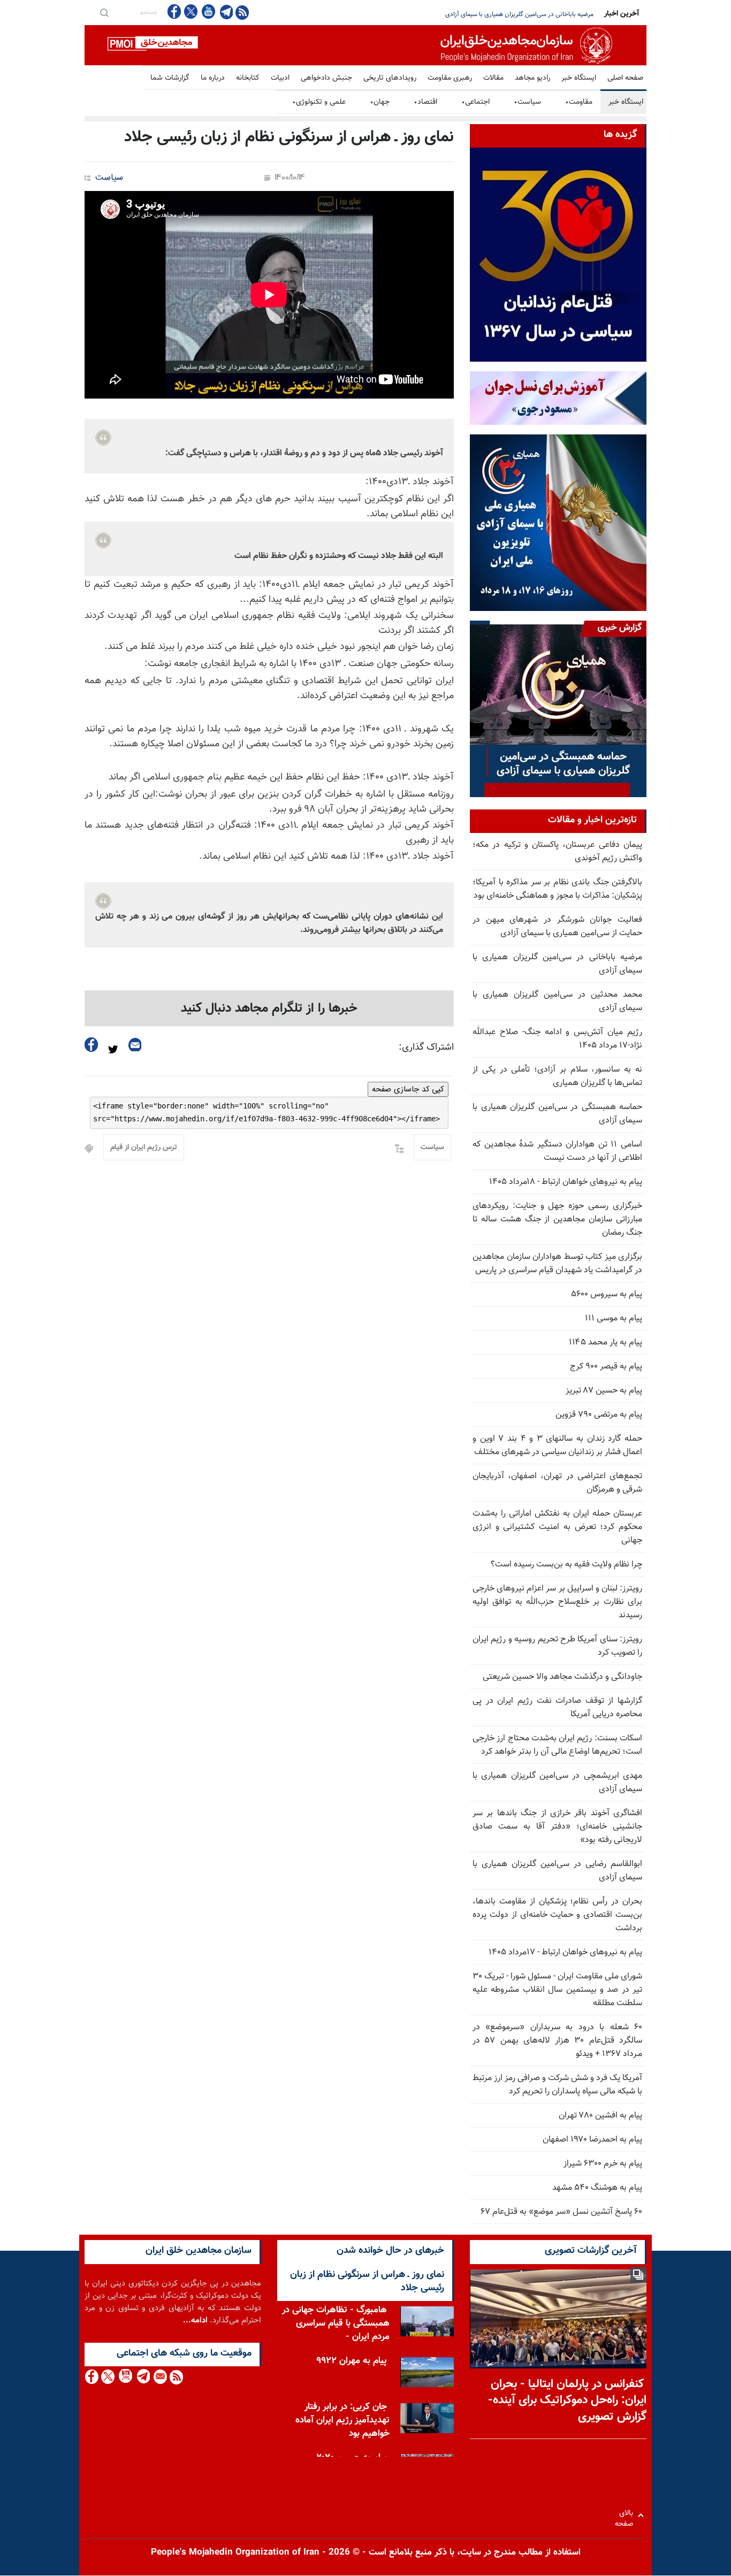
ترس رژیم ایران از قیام (144, 1148)
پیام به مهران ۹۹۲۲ (352, 2361)
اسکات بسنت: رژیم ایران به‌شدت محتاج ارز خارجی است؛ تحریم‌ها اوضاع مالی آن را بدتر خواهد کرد (557, 1745)
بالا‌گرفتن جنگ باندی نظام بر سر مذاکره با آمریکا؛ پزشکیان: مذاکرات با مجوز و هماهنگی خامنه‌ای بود (557, 889)
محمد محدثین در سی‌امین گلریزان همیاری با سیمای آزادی (521, 14)
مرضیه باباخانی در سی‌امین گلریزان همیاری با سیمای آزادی (557, 964)
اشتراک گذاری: (426, 1048)
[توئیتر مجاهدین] (191, 12)
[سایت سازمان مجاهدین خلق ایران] (365, 45)
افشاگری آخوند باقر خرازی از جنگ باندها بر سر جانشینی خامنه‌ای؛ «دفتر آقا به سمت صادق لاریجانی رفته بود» (557, 1827)
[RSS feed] (242, 12)
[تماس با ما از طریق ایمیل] (160, 2377)
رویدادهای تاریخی (390, 78)
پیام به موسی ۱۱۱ (614, 1318)
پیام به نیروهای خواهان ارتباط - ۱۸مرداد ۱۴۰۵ (566, 1182)
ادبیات (280, 78)
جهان (380, 102)
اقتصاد (425, 102)
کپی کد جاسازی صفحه (408, 1089)
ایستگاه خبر (579, 78)
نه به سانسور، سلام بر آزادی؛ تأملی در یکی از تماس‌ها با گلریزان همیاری (557, 1076)
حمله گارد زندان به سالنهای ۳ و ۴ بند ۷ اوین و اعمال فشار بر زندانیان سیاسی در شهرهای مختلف (557, 1446)
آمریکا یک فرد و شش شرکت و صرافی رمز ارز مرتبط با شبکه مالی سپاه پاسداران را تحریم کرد (557, 2085)
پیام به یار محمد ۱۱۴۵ (606, 1343)
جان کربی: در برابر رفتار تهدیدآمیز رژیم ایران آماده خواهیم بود (342, 2420)
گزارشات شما (170, 78)
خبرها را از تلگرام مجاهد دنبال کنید (269, 1008)
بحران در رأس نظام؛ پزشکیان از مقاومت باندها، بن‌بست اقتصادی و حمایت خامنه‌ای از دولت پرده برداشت (557, 1915)
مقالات (493, 78)
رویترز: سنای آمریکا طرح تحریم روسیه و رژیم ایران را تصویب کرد (557, 1646)
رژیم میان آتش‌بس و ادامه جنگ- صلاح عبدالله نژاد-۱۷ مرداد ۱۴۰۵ (557, 1039)
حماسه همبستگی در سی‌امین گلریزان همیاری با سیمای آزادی (557, 1114)
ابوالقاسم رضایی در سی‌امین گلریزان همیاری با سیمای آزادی (557, 1871)
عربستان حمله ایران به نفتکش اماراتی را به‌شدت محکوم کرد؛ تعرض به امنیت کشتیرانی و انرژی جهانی (557, 1527)
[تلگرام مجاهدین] (225, 12)
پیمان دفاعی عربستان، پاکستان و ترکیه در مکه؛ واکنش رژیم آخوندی (557, 852)
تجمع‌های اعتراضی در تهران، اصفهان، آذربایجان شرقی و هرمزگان (557, 1483)
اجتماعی (475, 102)
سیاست (527, 102)
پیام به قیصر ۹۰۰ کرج (606, 1367)
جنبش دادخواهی (326, 78)
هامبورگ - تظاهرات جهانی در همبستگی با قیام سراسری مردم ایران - (336, 2323)
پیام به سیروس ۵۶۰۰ (607, 1294)
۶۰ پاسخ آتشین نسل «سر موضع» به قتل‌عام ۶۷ (561, 2212)
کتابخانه (248, 78)
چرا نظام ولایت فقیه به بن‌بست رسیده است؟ (566, 1565)
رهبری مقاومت (450, 78)
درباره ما (213, 78)
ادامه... (195, 2321)
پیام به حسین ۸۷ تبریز (604, 1391)
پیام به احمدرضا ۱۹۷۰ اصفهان (592, 2140)
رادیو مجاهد (532, 78)
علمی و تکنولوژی (319, 102)
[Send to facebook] (92, 1045)
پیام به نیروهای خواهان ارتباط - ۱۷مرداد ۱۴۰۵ (565, 1952)
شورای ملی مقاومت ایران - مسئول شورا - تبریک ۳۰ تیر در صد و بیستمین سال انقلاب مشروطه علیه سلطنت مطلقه (557, 1990)
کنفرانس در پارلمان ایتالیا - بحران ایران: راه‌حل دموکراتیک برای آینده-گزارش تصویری (567, 2401)
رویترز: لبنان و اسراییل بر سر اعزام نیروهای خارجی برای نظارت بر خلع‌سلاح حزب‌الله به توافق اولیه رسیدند (557, 1602)
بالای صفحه (626, 2515)
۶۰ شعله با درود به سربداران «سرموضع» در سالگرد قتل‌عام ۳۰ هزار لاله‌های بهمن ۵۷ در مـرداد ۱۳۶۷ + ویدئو (557, 2041)
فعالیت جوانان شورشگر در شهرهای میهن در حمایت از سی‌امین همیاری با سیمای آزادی (557, 927)
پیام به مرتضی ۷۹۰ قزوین (599, 1415)
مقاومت (579, 102)
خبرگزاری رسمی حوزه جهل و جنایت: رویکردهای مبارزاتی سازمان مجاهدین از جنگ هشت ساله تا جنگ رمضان (557, 1220)
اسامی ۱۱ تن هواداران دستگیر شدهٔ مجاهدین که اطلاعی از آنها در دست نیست (557, 1151)
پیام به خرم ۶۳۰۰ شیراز (603, 2164)
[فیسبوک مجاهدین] (174, 12)
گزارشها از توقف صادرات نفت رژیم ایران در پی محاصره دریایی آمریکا (557, 1708)
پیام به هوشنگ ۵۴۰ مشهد (597, 2188)
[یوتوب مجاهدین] (208, 12)
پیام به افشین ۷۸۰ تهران (600, 2116)
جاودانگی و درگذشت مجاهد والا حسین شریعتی (562, 1677)
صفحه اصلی (625, 78)
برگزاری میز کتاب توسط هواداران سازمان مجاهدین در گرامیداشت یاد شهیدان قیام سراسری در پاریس (557, 1264)
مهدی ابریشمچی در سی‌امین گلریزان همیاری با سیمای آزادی (557, 1783)
